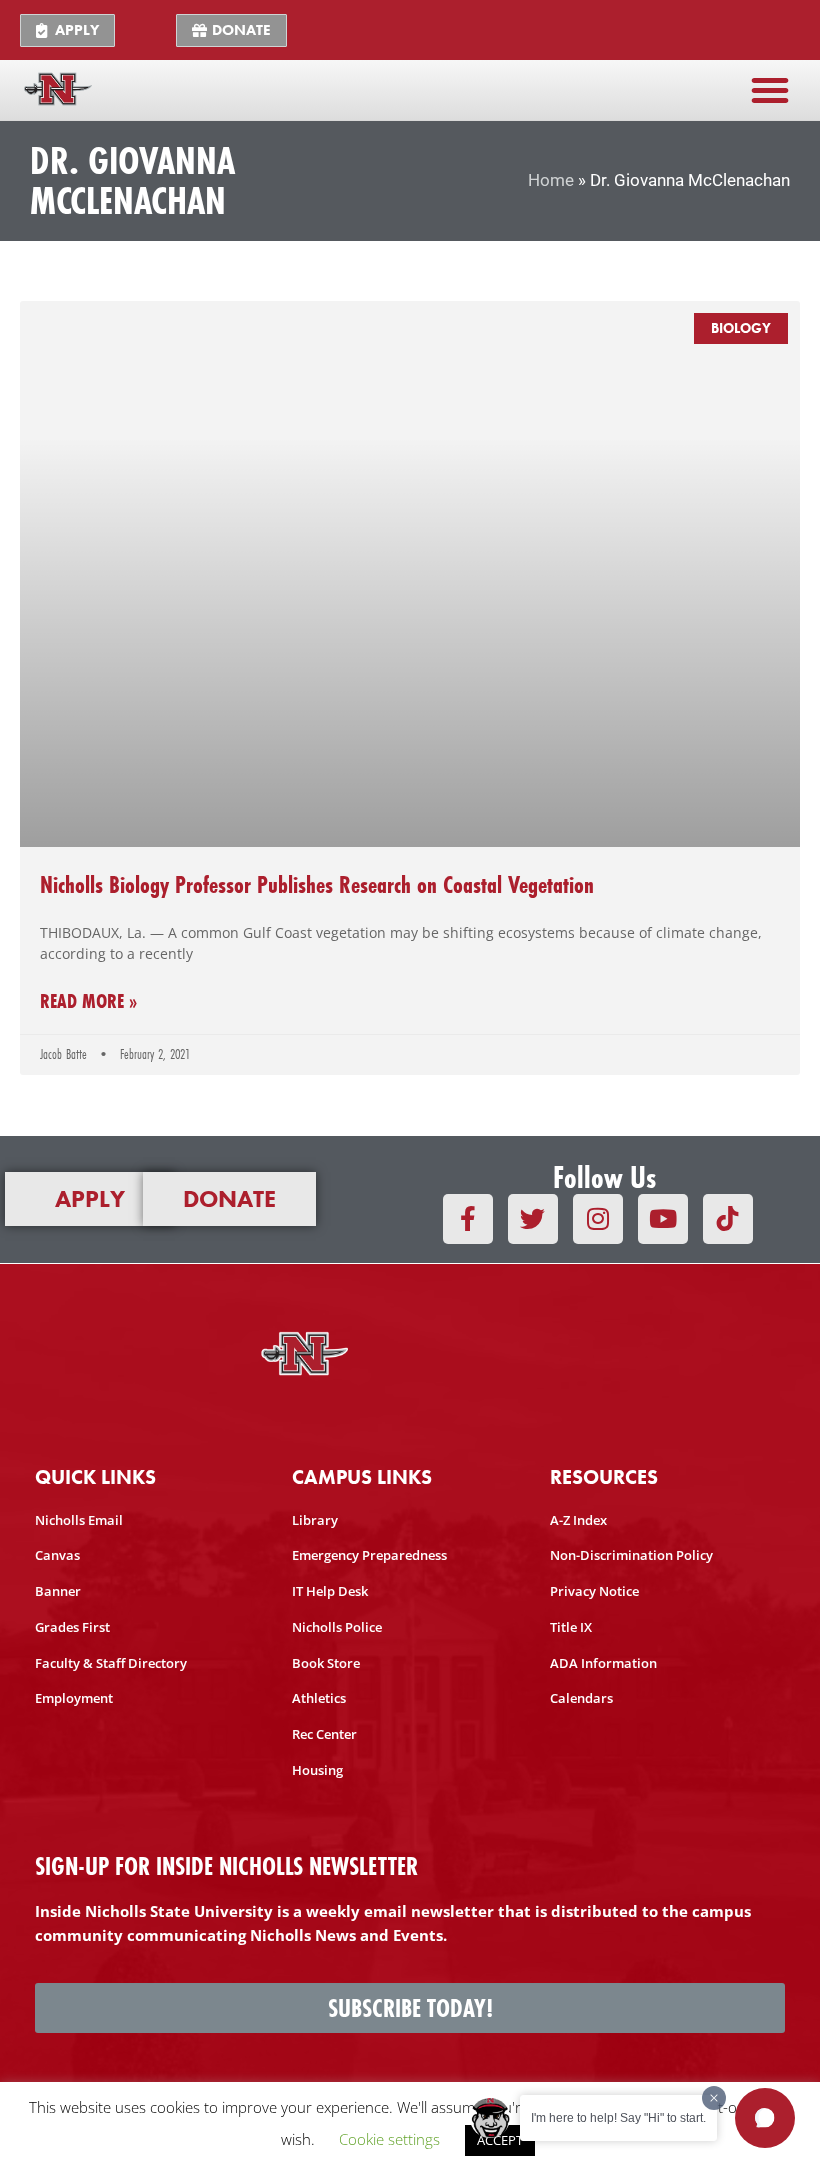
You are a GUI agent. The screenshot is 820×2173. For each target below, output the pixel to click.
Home (551, 180)
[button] (770, 90)
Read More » (88, 1001)
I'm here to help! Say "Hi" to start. (618, 2118)
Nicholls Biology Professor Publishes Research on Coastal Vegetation (317, 884)
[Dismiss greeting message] (714, 2098)
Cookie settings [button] (389, 2139)
